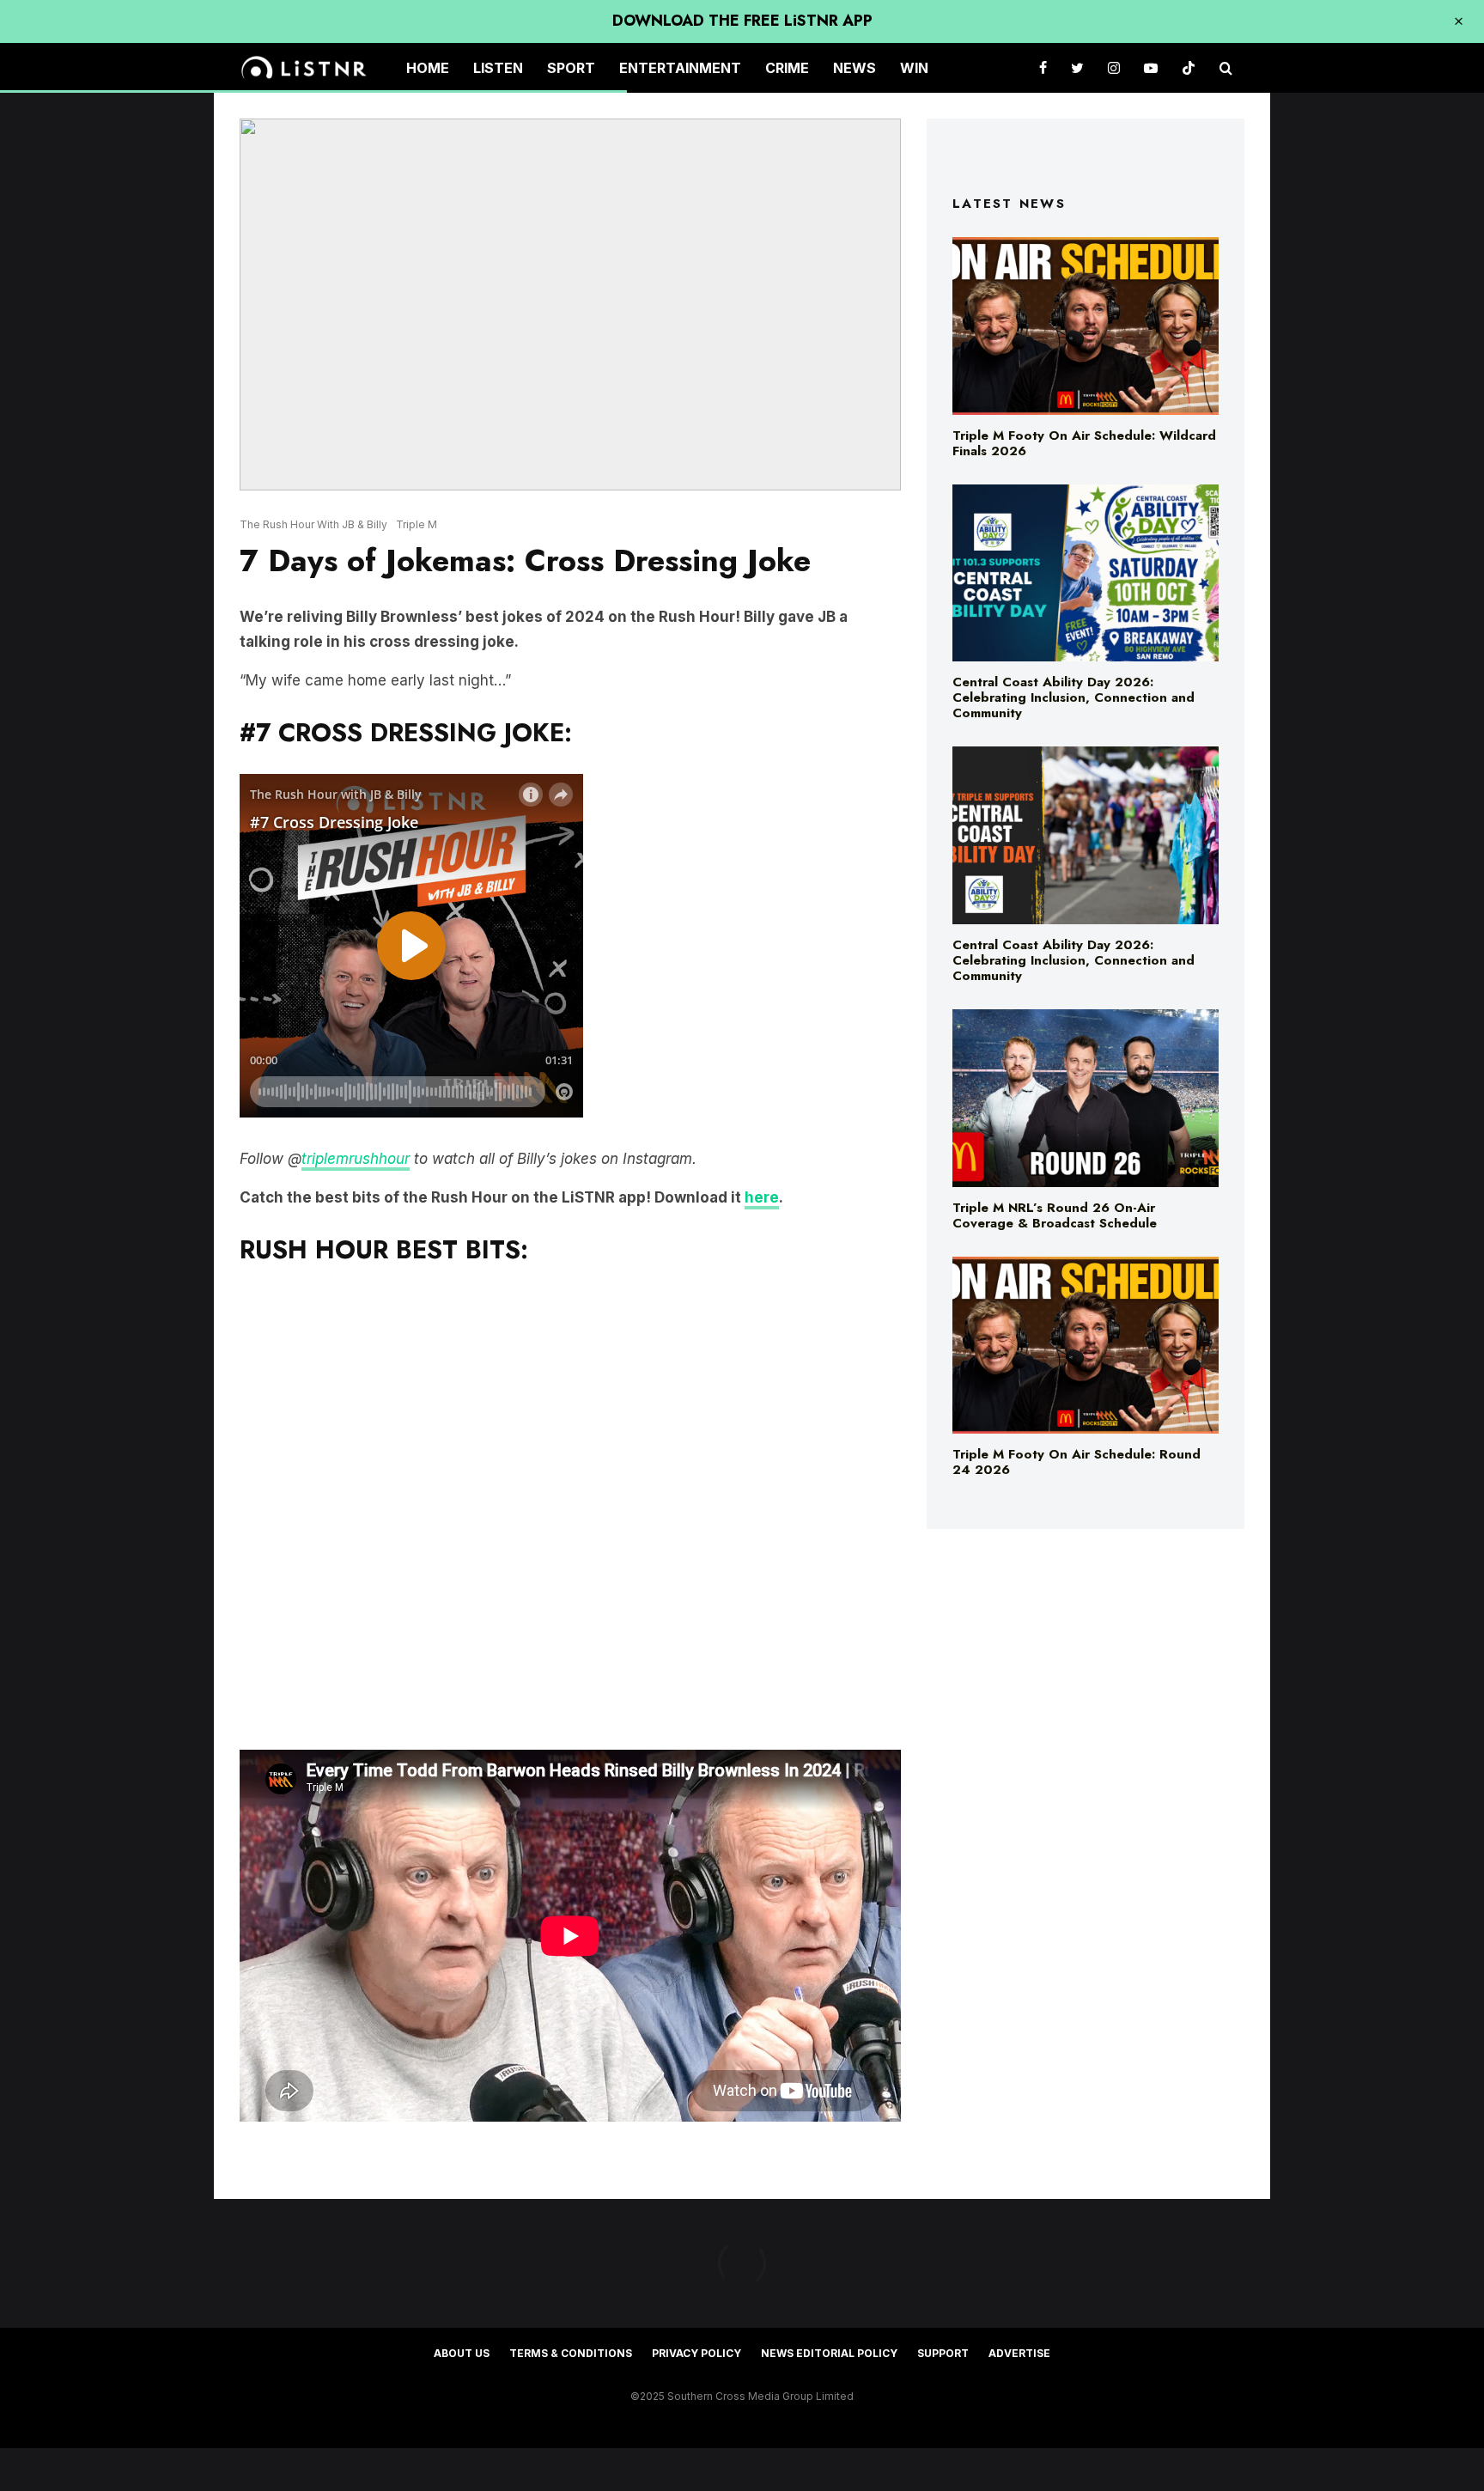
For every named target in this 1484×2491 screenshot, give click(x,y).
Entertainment (680, 68)
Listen (498, 68)
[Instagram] (1114, 68)
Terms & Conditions (571, 2353)
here (762, 1197)
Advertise (1019, 2353)
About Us (462, 2353)
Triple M (417, 524)
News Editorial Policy (829, 2353)
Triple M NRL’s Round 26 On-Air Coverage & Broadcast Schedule (1055, 1215)
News (855, 68)
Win (914, 68)
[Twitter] (1077, 68)
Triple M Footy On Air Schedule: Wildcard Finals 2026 (1084, 443)
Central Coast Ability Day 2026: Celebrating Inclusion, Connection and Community (1073, 697)
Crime (787, 68)
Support (943, 2353)
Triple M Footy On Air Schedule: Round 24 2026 (1077, 1462)
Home (428, 68)
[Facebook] (1043, 68)
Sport (571, 68)
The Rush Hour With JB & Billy (313, 524)
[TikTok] (1189, 68)
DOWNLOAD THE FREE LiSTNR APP (742, 21)
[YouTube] (1151, 68)
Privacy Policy (696, 2353)
